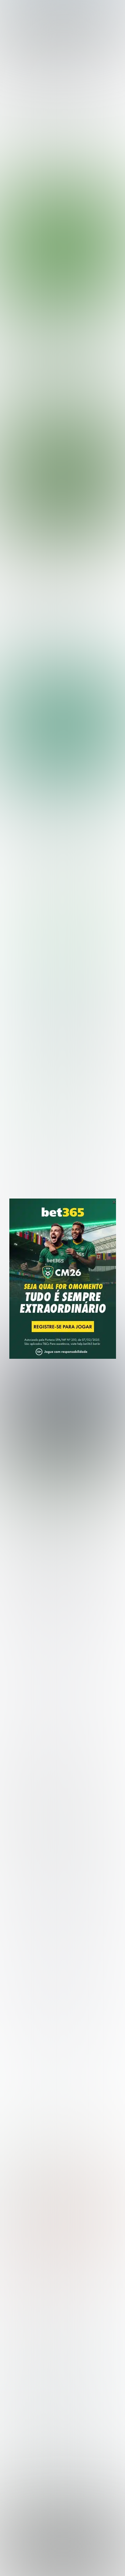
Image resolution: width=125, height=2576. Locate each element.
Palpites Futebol (24, 2327)
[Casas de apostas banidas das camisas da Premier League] (62, 1405)
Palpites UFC (20, 2337)
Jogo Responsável (73, 2561)
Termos (91, 2554)
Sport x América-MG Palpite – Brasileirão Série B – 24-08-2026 (58, 567)
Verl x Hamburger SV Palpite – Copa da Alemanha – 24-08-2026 (55, 626)
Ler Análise (65, 973)
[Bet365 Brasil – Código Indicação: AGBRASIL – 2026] (63, 897)
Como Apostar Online (30, 2413)
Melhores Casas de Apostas (66, 828)
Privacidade (65, 2554)
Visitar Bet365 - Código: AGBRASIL (65, 962)
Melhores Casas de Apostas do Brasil (49, 2392)
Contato (106, 2561)
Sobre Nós (37, 2554)
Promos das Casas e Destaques (43, 2403)
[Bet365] (63, 1288)
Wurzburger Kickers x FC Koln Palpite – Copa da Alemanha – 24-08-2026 (55, 657)
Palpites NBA (21, 2348)
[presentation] (57, 380)
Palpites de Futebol (62, 407)
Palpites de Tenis (25, 2359)
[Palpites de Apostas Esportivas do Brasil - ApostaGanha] (34, 9)
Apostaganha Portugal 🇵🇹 (35, 2446)
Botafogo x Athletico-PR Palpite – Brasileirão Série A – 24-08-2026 (59, 335)
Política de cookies (29, 2561)
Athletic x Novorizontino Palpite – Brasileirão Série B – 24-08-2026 (49, 537)
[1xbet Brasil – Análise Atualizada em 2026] (63, 1027)
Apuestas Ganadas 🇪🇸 (31, 2457)
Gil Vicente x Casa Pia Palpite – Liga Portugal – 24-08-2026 (51, 597)
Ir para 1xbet (43, 1098)
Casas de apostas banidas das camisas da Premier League (57, 1489)
